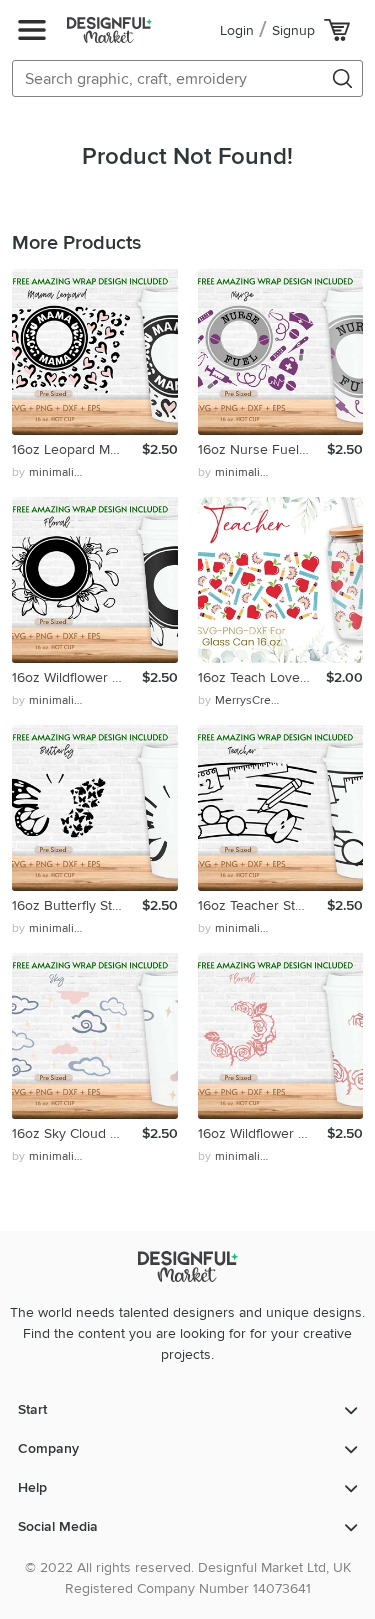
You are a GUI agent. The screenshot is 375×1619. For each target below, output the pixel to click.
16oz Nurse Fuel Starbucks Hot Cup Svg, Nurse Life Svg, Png (263, 449)
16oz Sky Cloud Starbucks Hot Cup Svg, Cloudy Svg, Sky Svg (77, 1133)
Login (237, 30)
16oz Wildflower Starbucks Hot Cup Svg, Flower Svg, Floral (77, 677)
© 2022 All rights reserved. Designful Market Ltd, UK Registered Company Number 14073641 (188, 1578)
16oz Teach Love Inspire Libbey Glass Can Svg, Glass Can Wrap (262, 677)
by (50, 472)
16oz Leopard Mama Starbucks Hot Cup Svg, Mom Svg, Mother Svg (77, 449)
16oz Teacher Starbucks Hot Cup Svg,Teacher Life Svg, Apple (263, 905)
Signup (293, 30)
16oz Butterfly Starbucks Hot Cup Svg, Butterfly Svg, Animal (77, 905)
